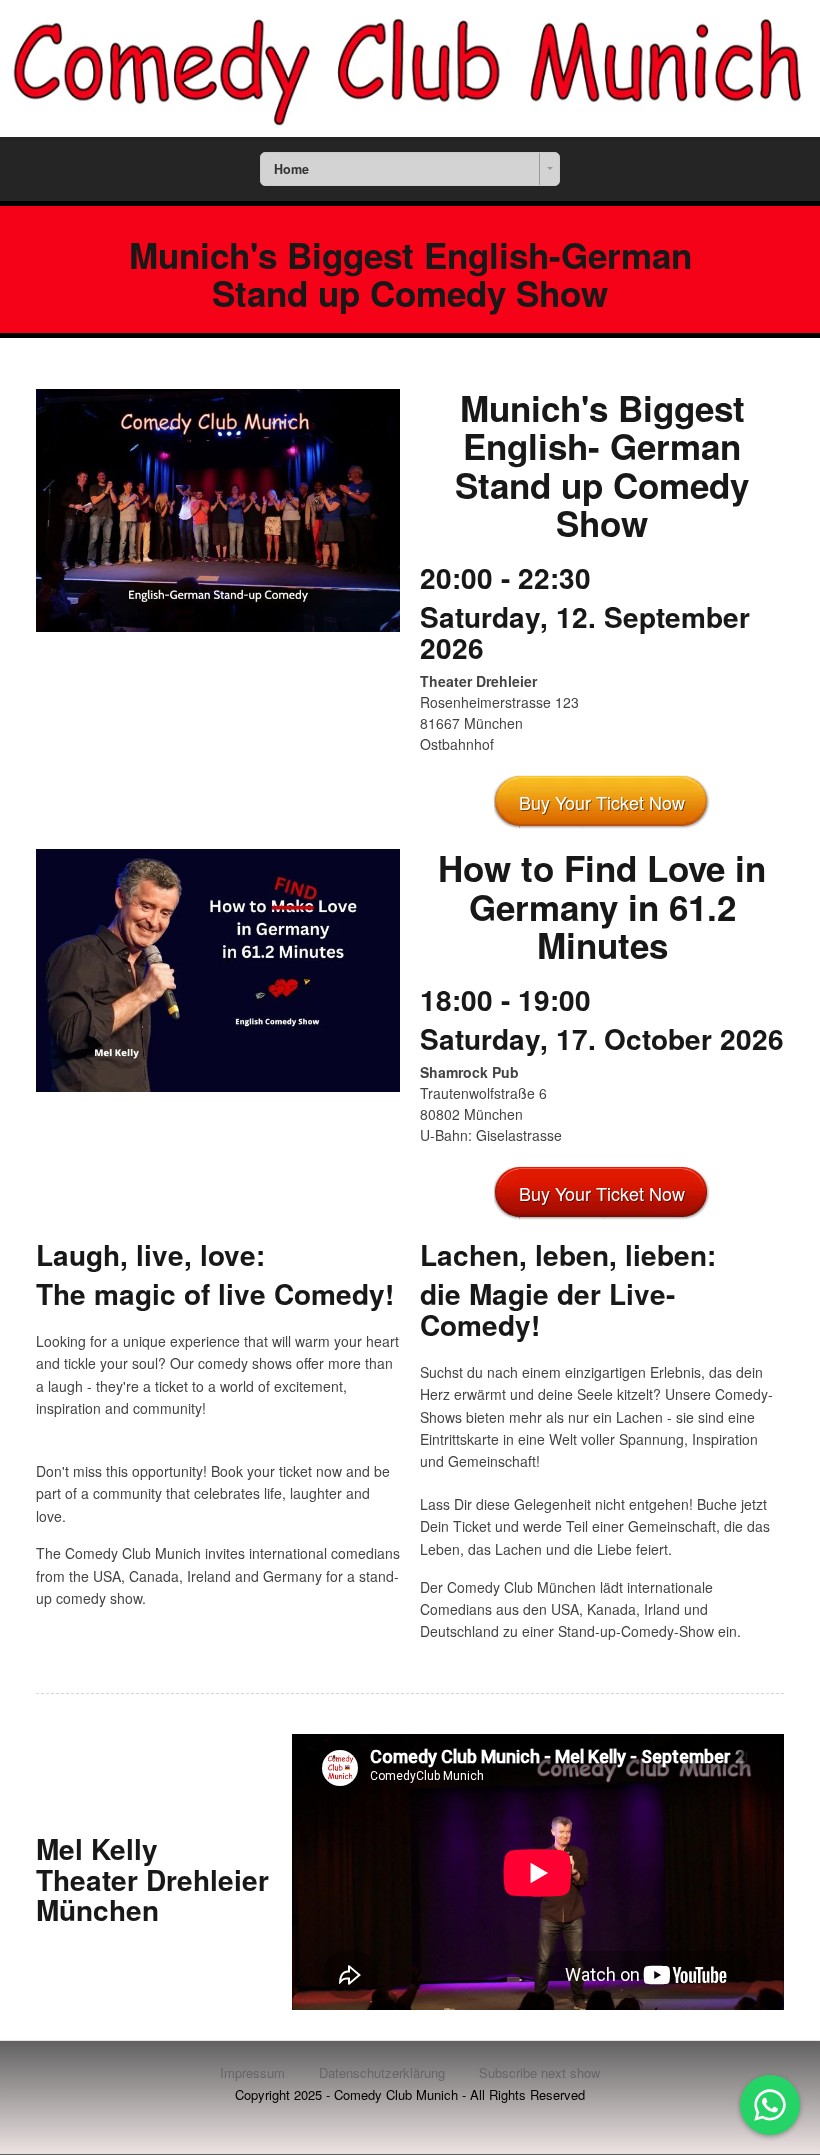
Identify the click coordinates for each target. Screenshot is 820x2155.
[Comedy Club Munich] (410, 68)
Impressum (252, 2072)
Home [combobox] (291, 169)
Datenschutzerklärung (382, 2072)
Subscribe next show (539, 2072)
